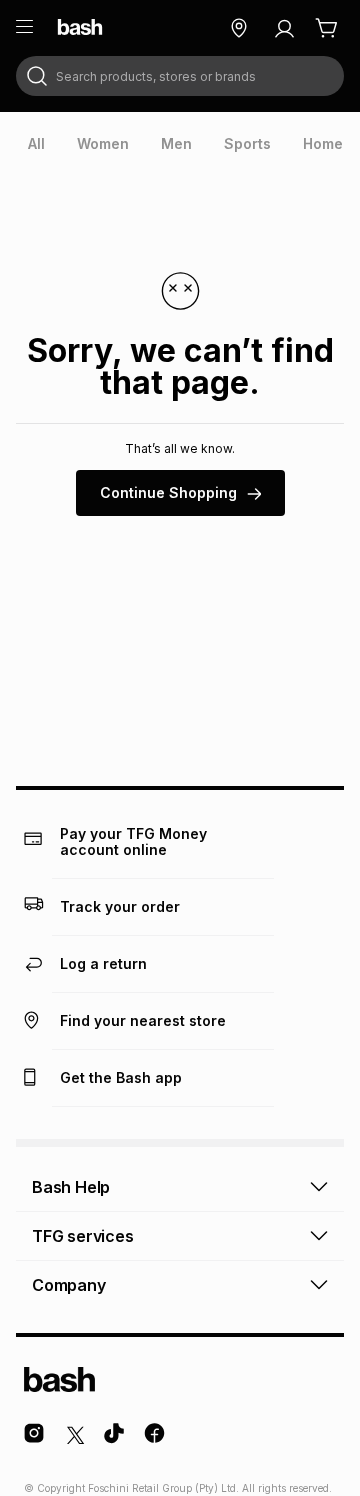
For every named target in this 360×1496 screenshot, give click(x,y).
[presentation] (36, 144)
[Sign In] (284, 28)
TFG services (83, 1236)
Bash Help (71, 1187)
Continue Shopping (168, 492)
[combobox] (180, 76)
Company (69, 1285)
